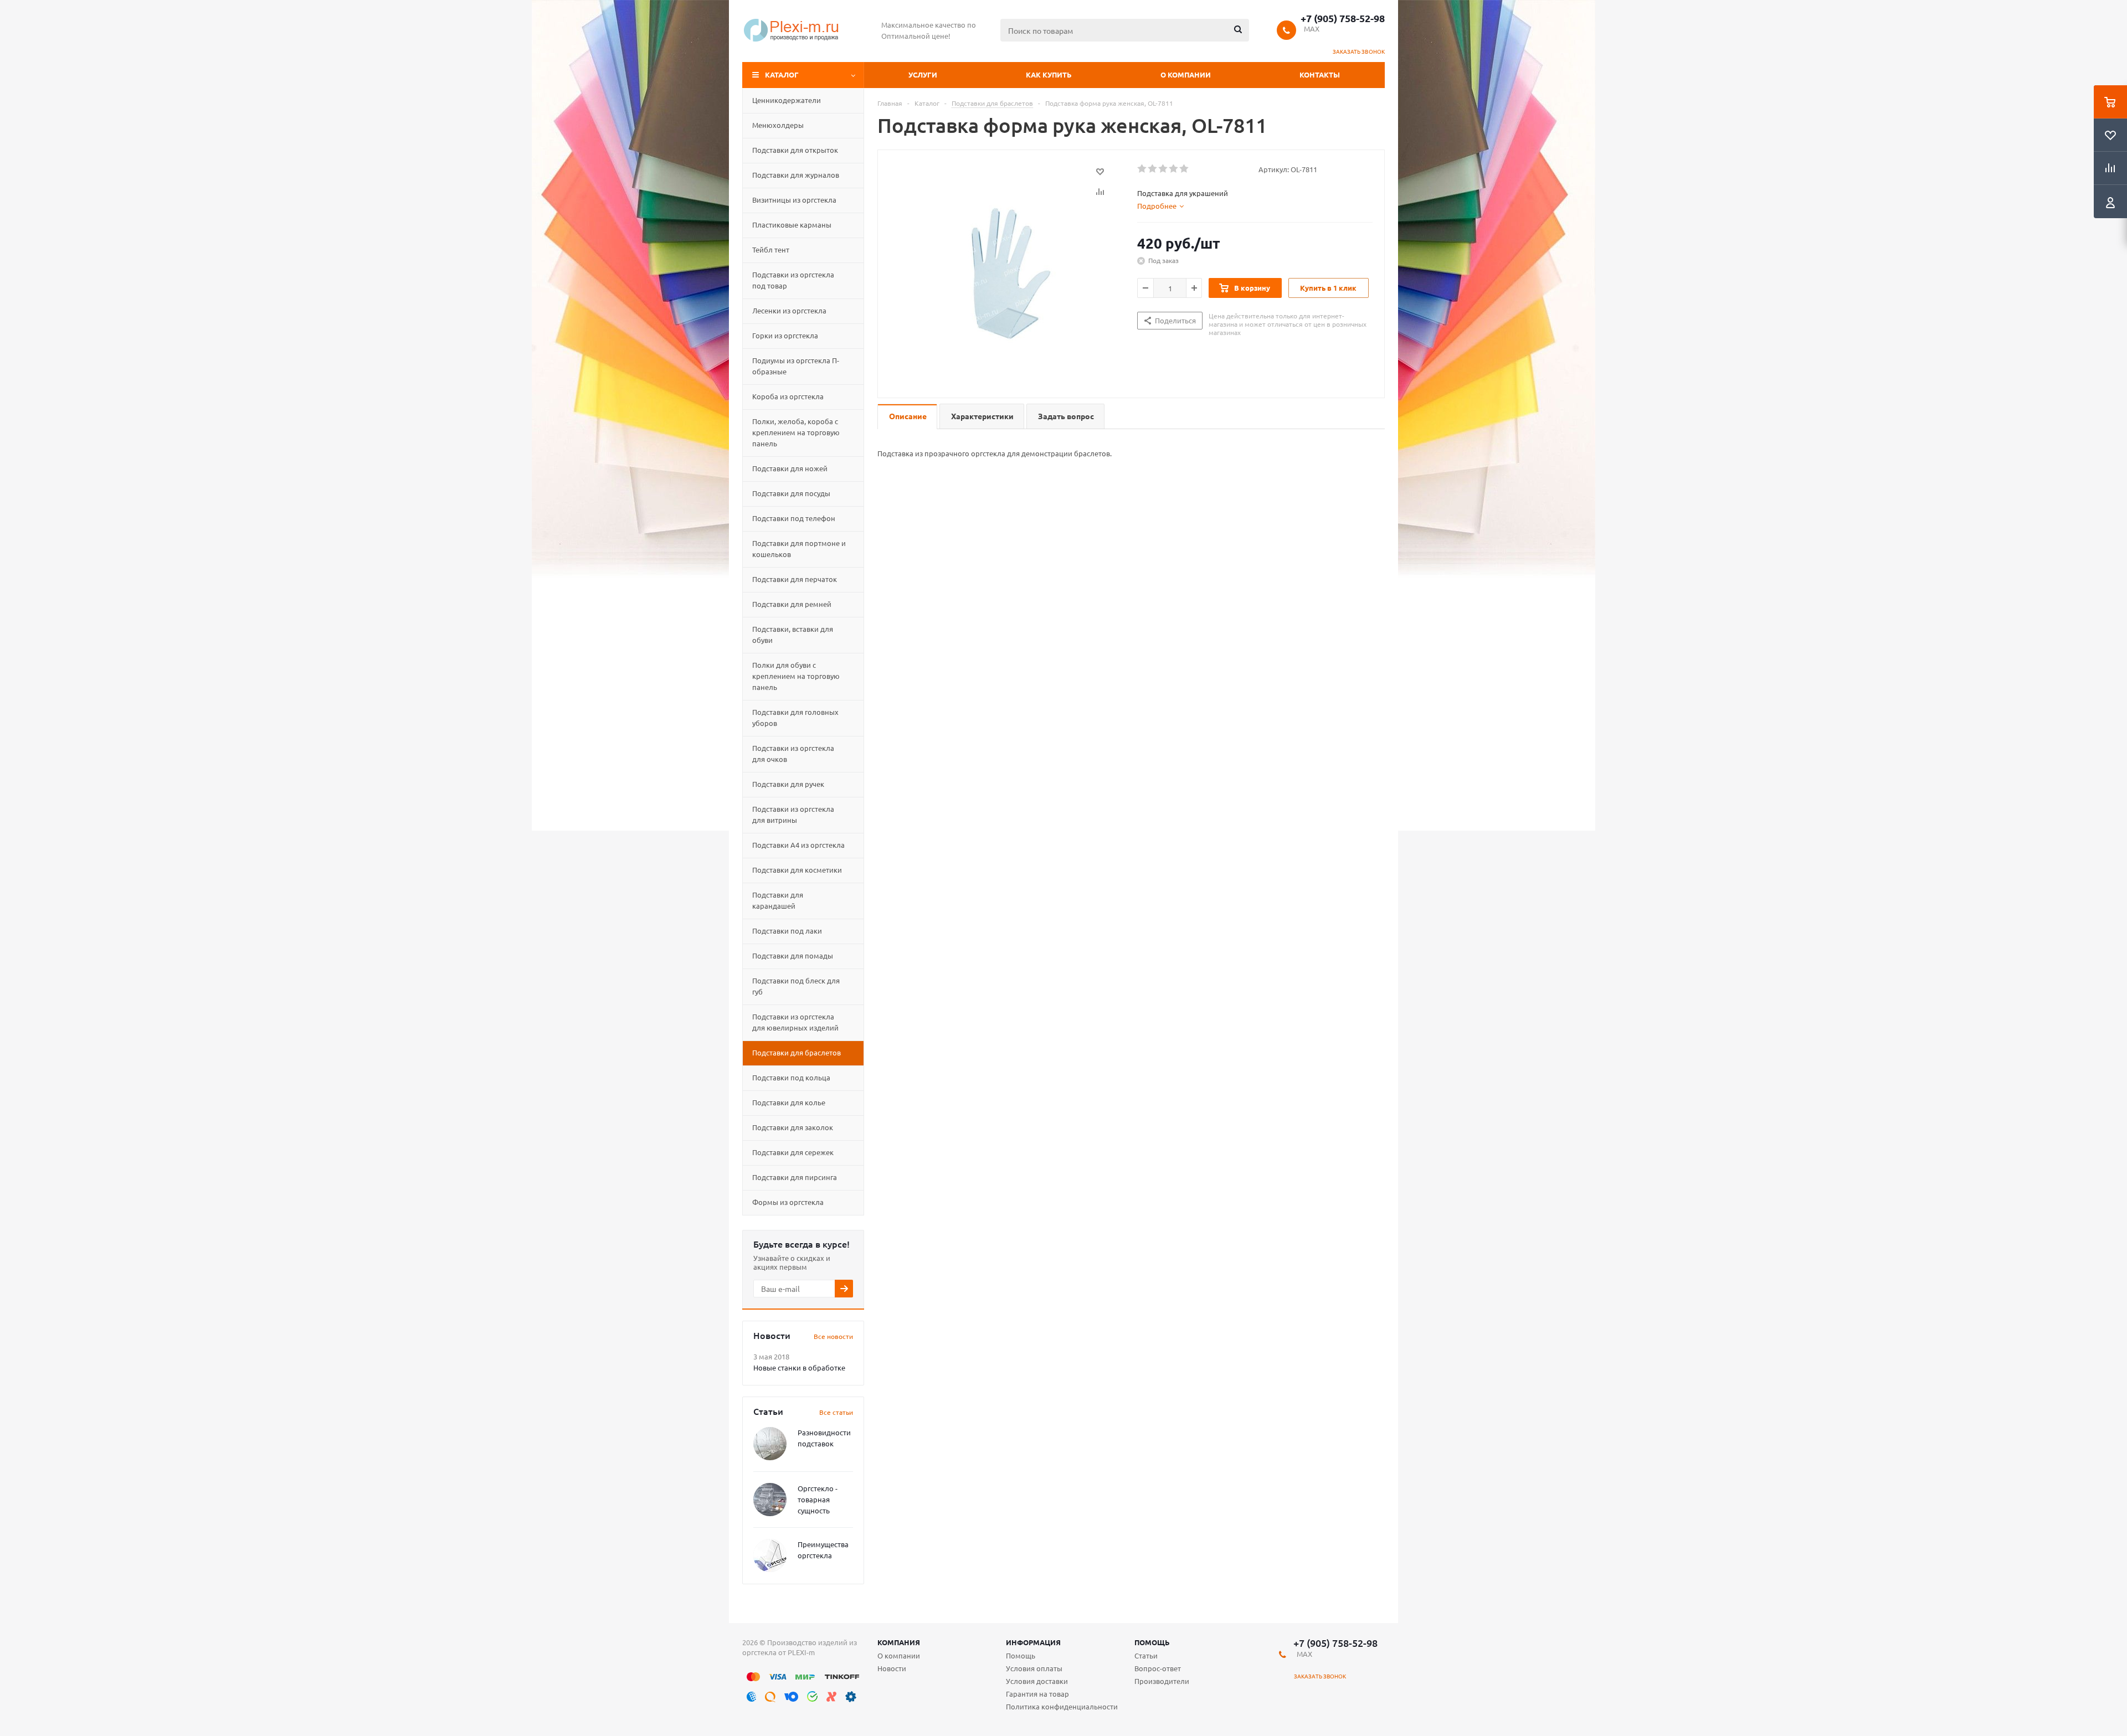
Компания (899, 1642)
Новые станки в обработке (799, 1367)
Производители (1162, 1681)
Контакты (1320, 74)
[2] (1153, 169)
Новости (892, 1668)
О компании (1186, 74)
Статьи (1146, 1655)
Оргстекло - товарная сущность (818, 1499)
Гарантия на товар (1037, 1694)
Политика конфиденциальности (1062, 1706)
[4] (1174, 169)
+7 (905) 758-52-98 (1343, 18)
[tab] (1160, 206)
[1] (1142, 169)
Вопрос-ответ (1158, 1668)
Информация (1033, 1642)
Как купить (1049, 74)
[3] (1163, 169)
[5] (1185, 169)
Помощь (1152, 1642)
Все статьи (836, 1412)
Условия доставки (1037, 1681)
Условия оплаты (1034, 1668)
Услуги (923, 74)
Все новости (833, 1336)
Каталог (782, 74)
